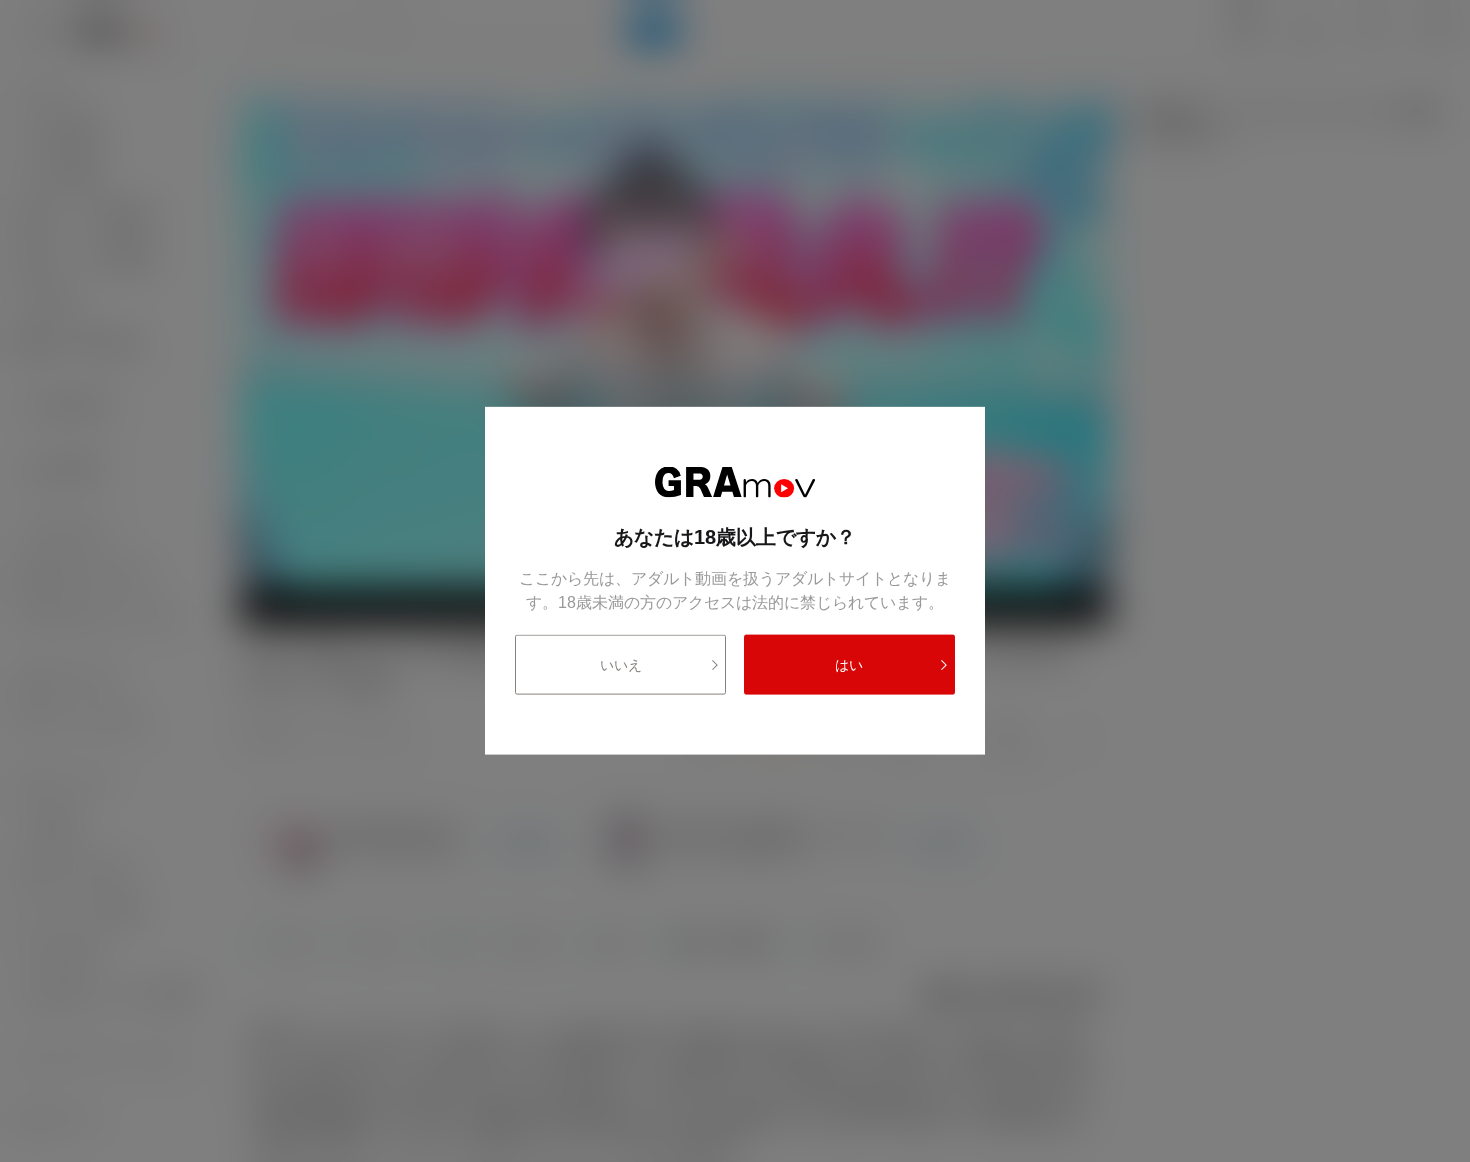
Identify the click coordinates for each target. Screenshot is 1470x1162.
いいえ (621, 665)
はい (849, 665)
